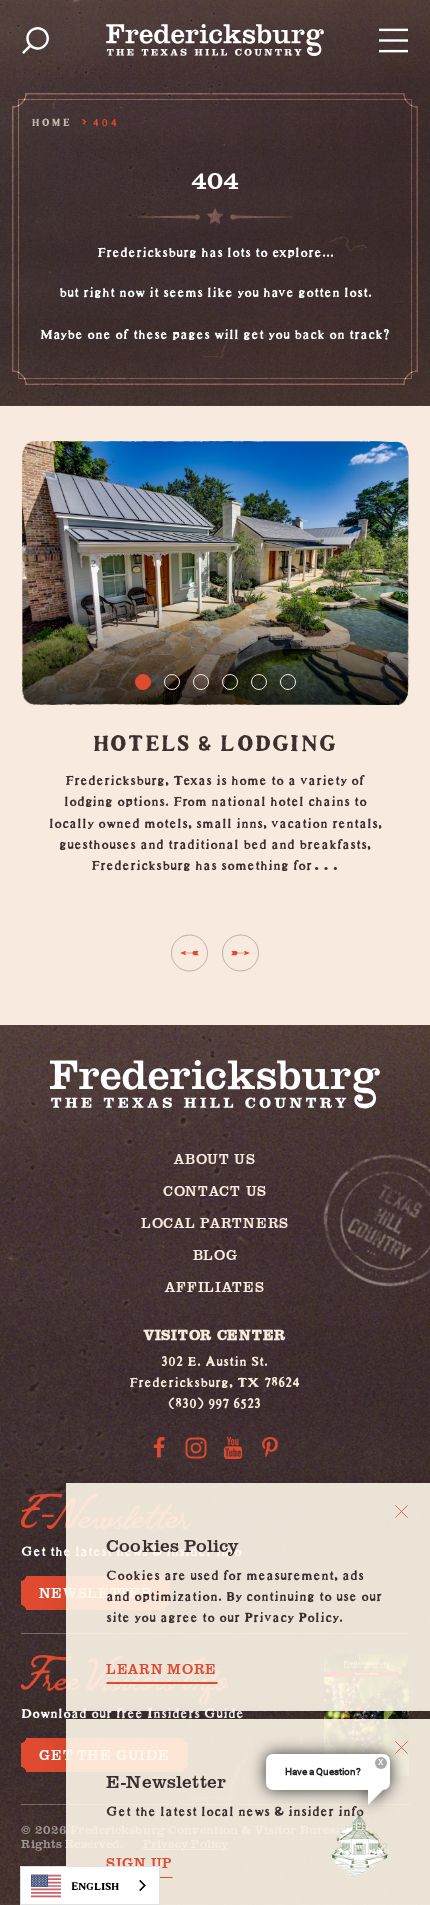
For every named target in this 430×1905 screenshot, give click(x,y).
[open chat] (364, 1843)
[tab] (143, 682)
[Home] (215, 40)
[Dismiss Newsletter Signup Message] (401, 1747)
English (95, 1885)
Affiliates (214, 1286)
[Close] (401, 1511)
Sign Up (139, 1863)
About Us (215, 1158)
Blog (215, 1254)
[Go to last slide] (189, 953)
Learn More (161, 1669)
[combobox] (90, 1885)
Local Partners (215, 1222)
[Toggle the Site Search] (35, 40)
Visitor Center (215, 1334)
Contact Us (215, 1190)
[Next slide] (240, 953)
